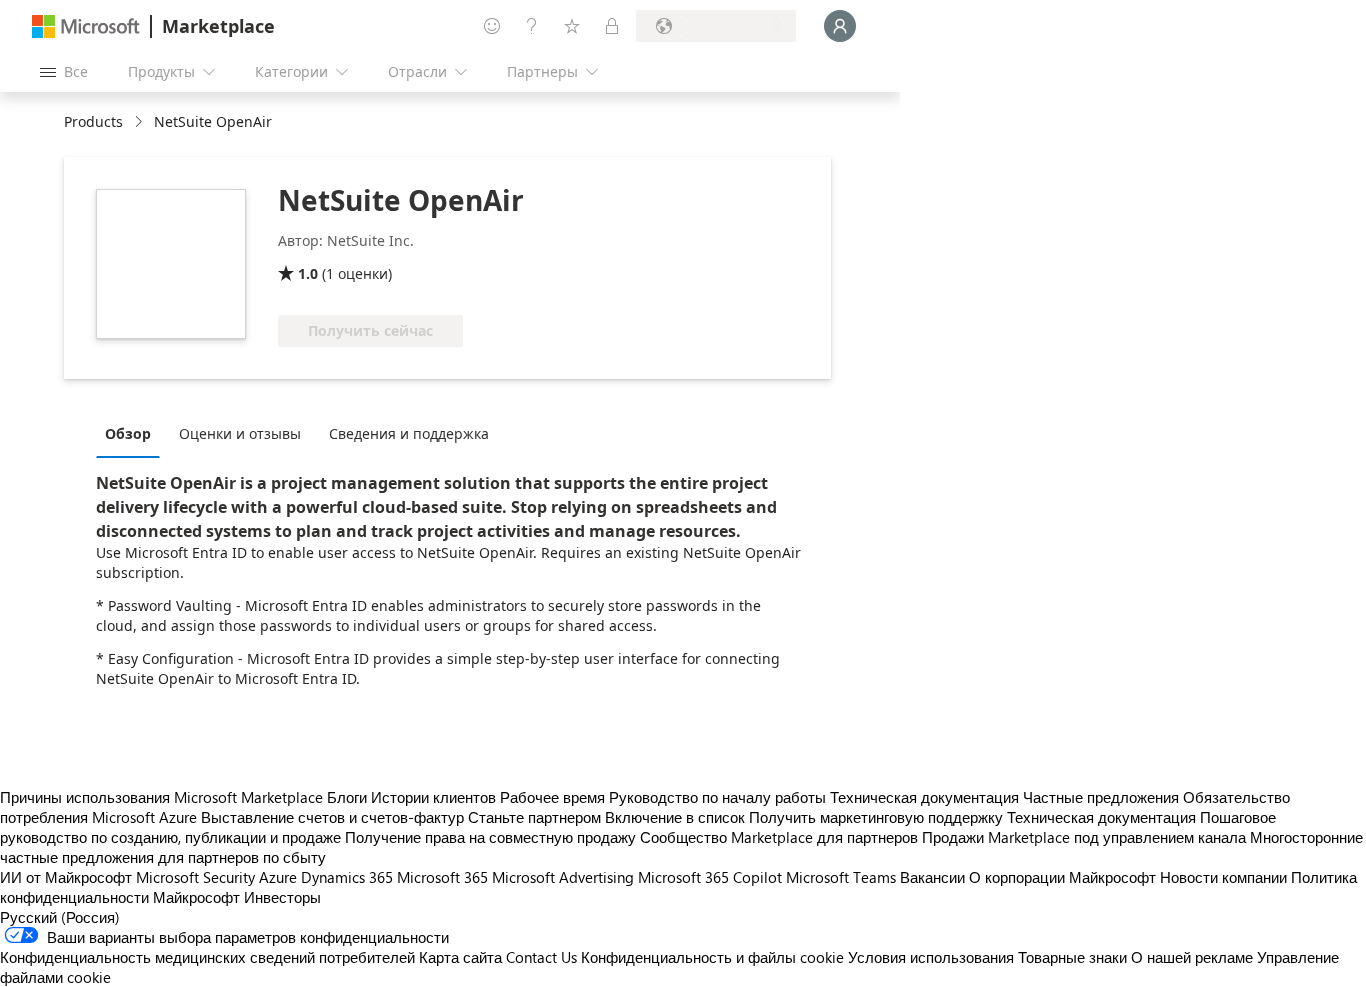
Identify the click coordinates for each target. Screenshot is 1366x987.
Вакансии (932, 877)
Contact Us (541, 957)
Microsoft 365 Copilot (710, 877)
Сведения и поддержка (409, 433)
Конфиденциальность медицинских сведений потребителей (207, 957)
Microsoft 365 (442, 877)
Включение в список (675, 817)
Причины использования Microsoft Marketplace (161, 797)
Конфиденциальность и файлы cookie (712, 957)
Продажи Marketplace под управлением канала (1084, 837)
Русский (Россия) (60, 917)
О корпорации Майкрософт (1062, 877)
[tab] (133, 433)
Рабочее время (552, 797)
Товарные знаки (1072, 957)
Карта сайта (460, 957)
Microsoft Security (195, 877)
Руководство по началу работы (717, 797)
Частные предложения (1101, 797)
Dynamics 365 (347, 877)
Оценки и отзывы (240, 433)
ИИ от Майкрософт (66, 877)
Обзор (128, 433)
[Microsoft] (86, 26)
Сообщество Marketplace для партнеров (779, 837)
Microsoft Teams (841, 877)
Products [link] (93, 121)
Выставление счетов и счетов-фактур (332, 817)
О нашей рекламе (1192, 957)
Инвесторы (282, 897)
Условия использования (931, 957)
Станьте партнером (534, 817)
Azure (278, 877)
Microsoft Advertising (563, 877)
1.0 (308, 273)
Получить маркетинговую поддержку (876, 817)
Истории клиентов (433, 797)
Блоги (347, 797)
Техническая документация (924, 797)
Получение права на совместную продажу (490, 837)
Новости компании (1223, 877)
